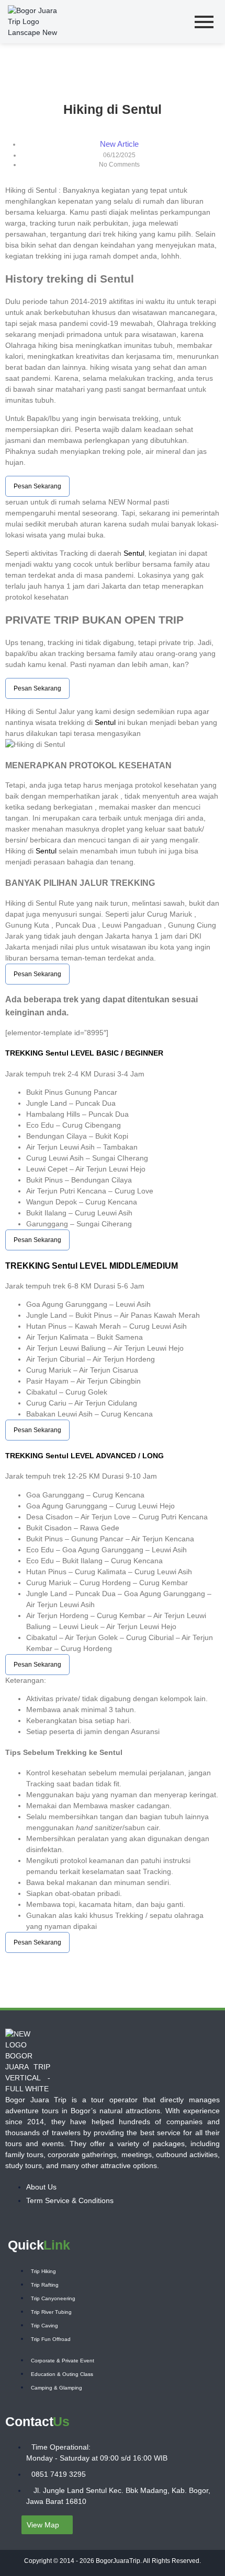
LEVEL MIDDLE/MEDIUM (128, 1266)
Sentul (134, 553)
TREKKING (25, 1053)
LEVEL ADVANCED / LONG (116, 1456)
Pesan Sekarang (37, 486)
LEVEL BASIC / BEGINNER (116, 1053)
